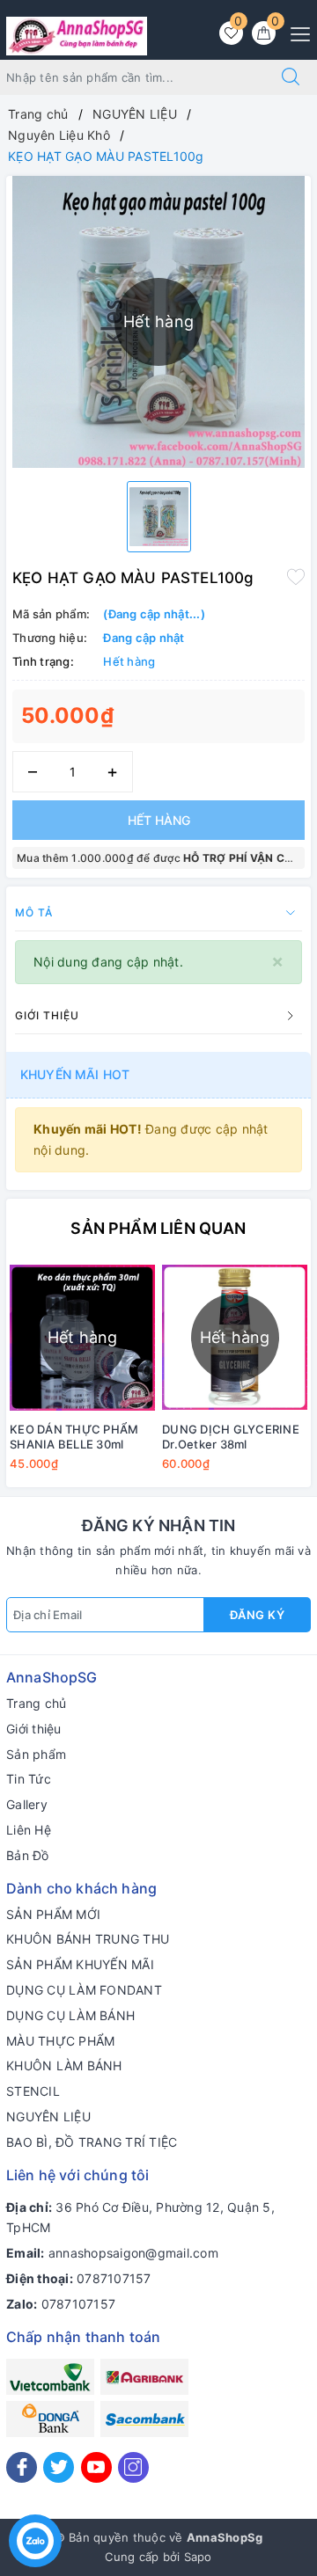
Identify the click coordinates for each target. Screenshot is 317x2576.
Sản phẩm (36, 1754)
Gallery (27, 1804)
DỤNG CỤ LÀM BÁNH (70, 2015)
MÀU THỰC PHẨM (60, 2041)
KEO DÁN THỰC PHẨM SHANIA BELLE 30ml (74, 1437)
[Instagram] (133, 2467)
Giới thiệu (34, 1729)
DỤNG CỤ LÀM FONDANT (84, 1990)
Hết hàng (159, 820)
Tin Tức (29, 1779)
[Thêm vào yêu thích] (296, 576)
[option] (159, 517)
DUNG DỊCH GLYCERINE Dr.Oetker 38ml (231, 1437)
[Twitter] (59, 2467)
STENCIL (33, 2091)
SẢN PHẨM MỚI (53, 1914)
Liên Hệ (29, 1830)
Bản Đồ (28, 1855)
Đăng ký (258, 1615)
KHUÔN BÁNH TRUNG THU (88, 1939)
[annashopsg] (77, 35)
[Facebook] (22, 2467)
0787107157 (114, 2278)
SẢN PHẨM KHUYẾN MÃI (80, 1964)
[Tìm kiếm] (291, 77)
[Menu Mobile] (295, 32)
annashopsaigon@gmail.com (133, 2253)
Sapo (198, 2557)
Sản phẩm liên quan (158, 1228)
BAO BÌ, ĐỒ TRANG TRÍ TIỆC (92, 2142)
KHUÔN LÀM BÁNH (64, 2065)
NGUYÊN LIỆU (48, 2116)
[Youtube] (96, 2467)
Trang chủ (36, 1703)
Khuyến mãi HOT (75, 1074)
